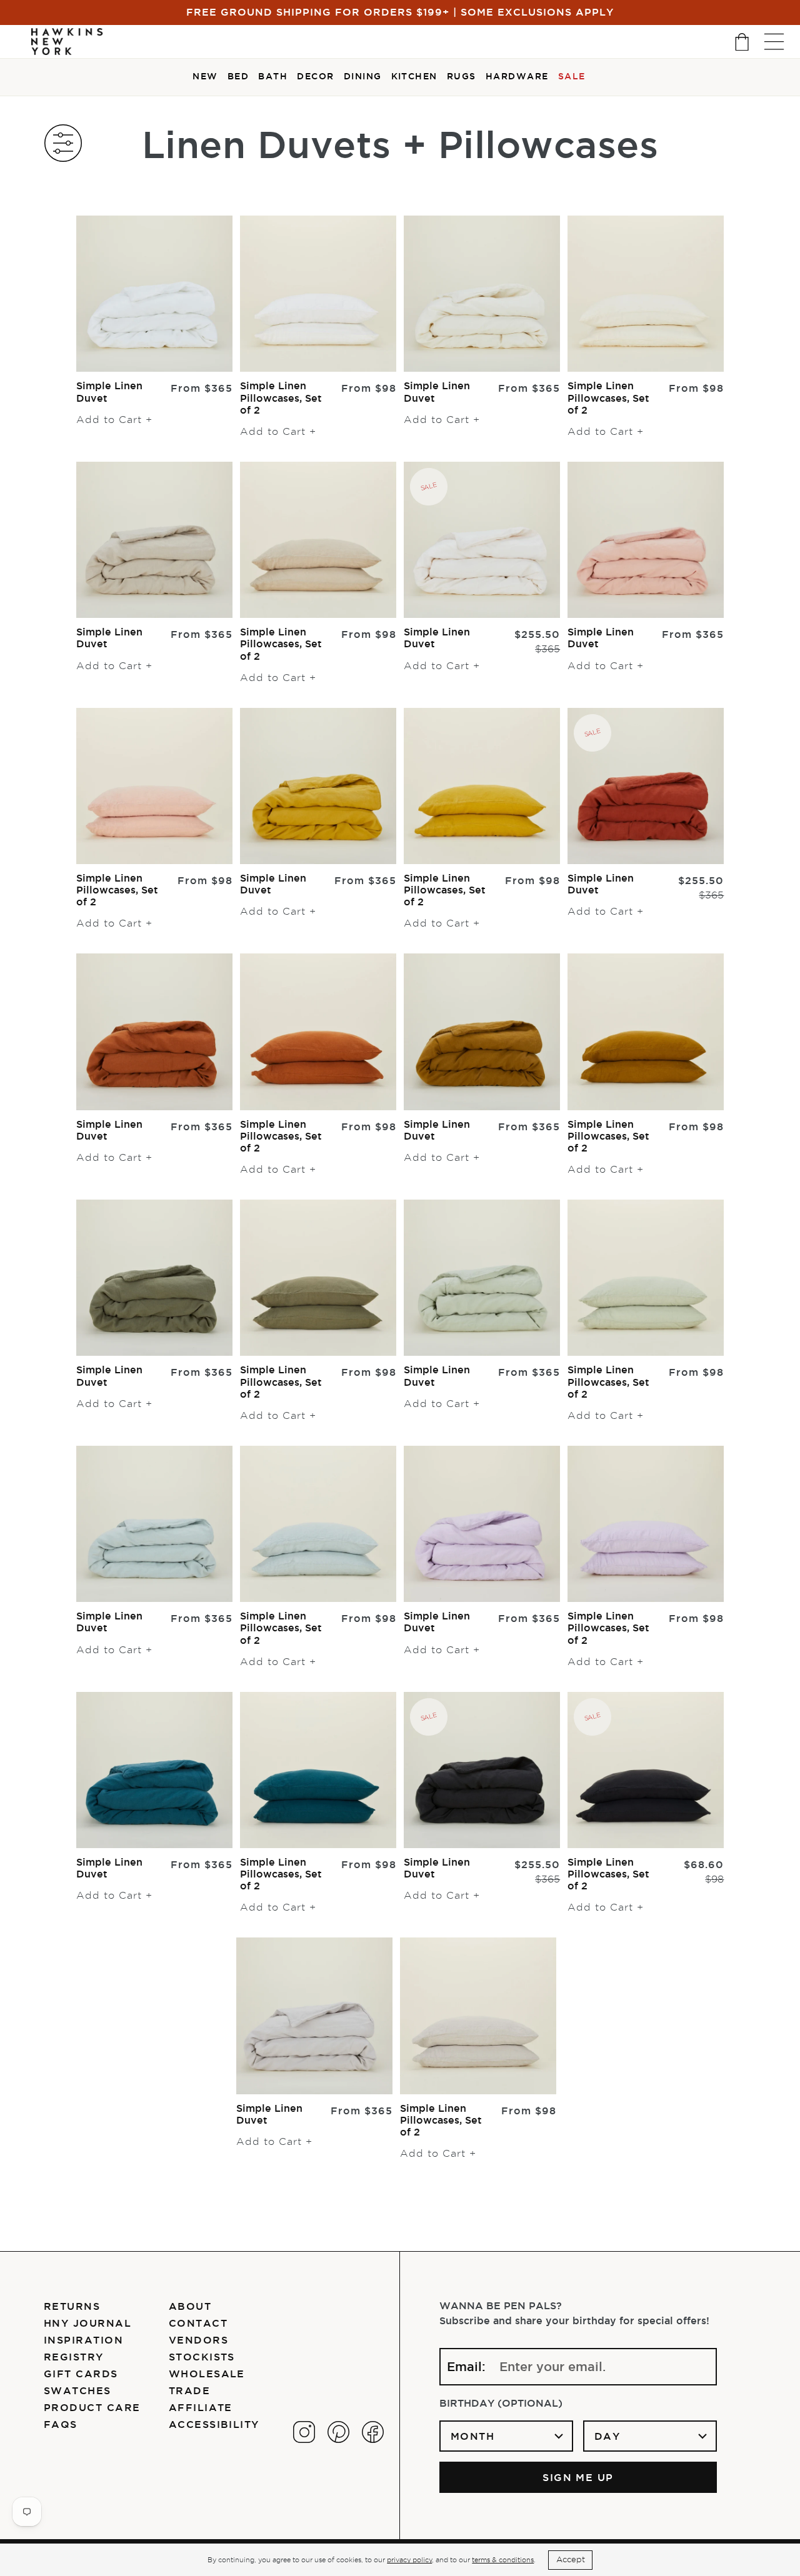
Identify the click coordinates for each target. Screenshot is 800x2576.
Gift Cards (81, 2374)
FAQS (61, 2424)
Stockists (202, 2357)
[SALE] (482, 539)
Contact (198, 2323)
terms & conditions (503, 2560)
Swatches (77, 2390)
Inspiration (83, 2340)
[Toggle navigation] (774, 42)
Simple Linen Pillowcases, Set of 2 (281, 397)
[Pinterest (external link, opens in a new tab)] (338, 2432)
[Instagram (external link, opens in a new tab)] (304, 2432)
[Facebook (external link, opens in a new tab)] (373, 2432)
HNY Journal (87, 2323)
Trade (189, 2390)
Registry (74, 2357)
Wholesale (207, 2374)
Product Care (92, 2407)
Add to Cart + (114, 420)
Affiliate (201, 2407)
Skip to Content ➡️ (52, 51)
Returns (72, 2306)
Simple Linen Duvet (109, 391)
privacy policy (409, 2560)
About (190, 2306)
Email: (466, 2367)
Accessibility (214, 2424)
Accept (571, 2559)
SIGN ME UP (578, 2477)
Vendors (198, 2340)
